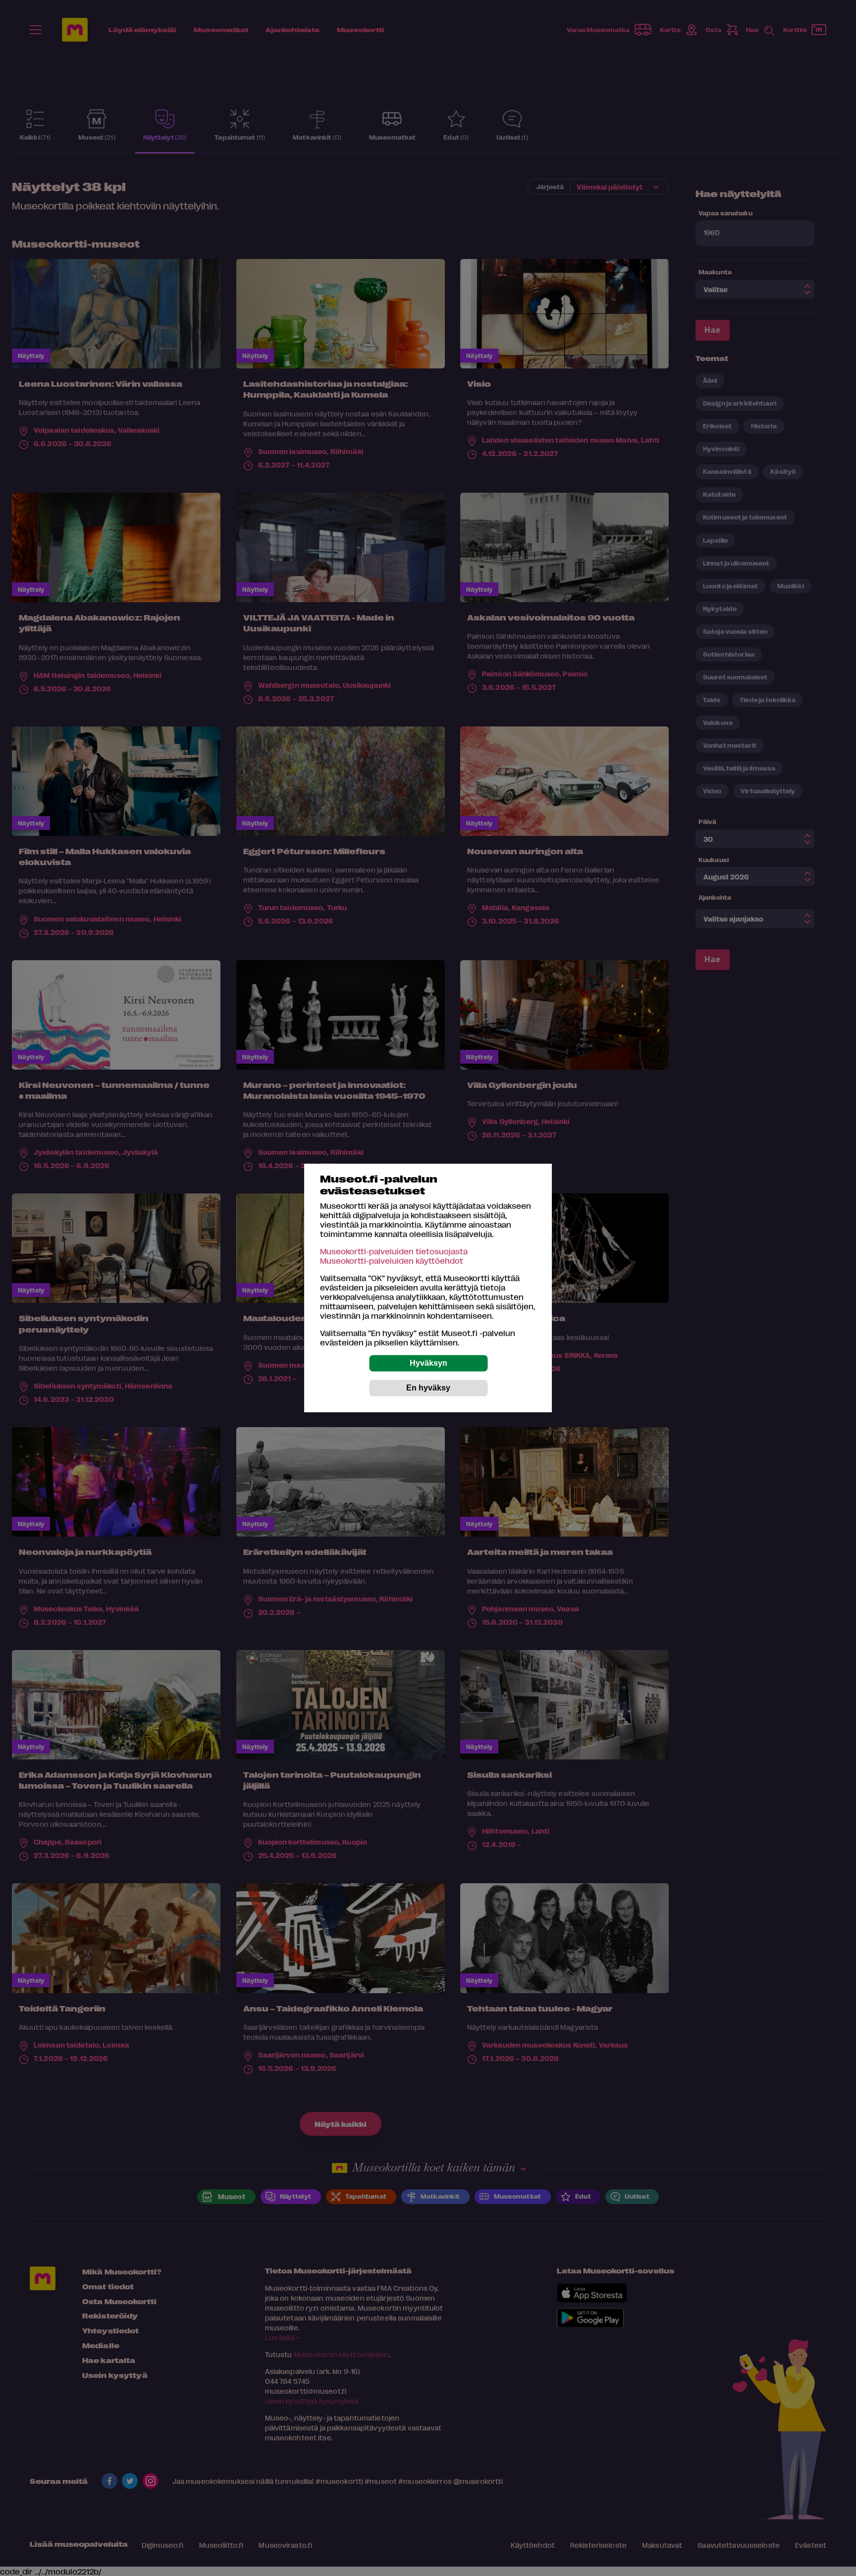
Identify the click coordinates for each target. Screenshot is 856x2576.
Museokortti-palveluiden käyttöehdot (392, 1261)
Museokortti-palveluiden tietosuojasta (394, 1251)
